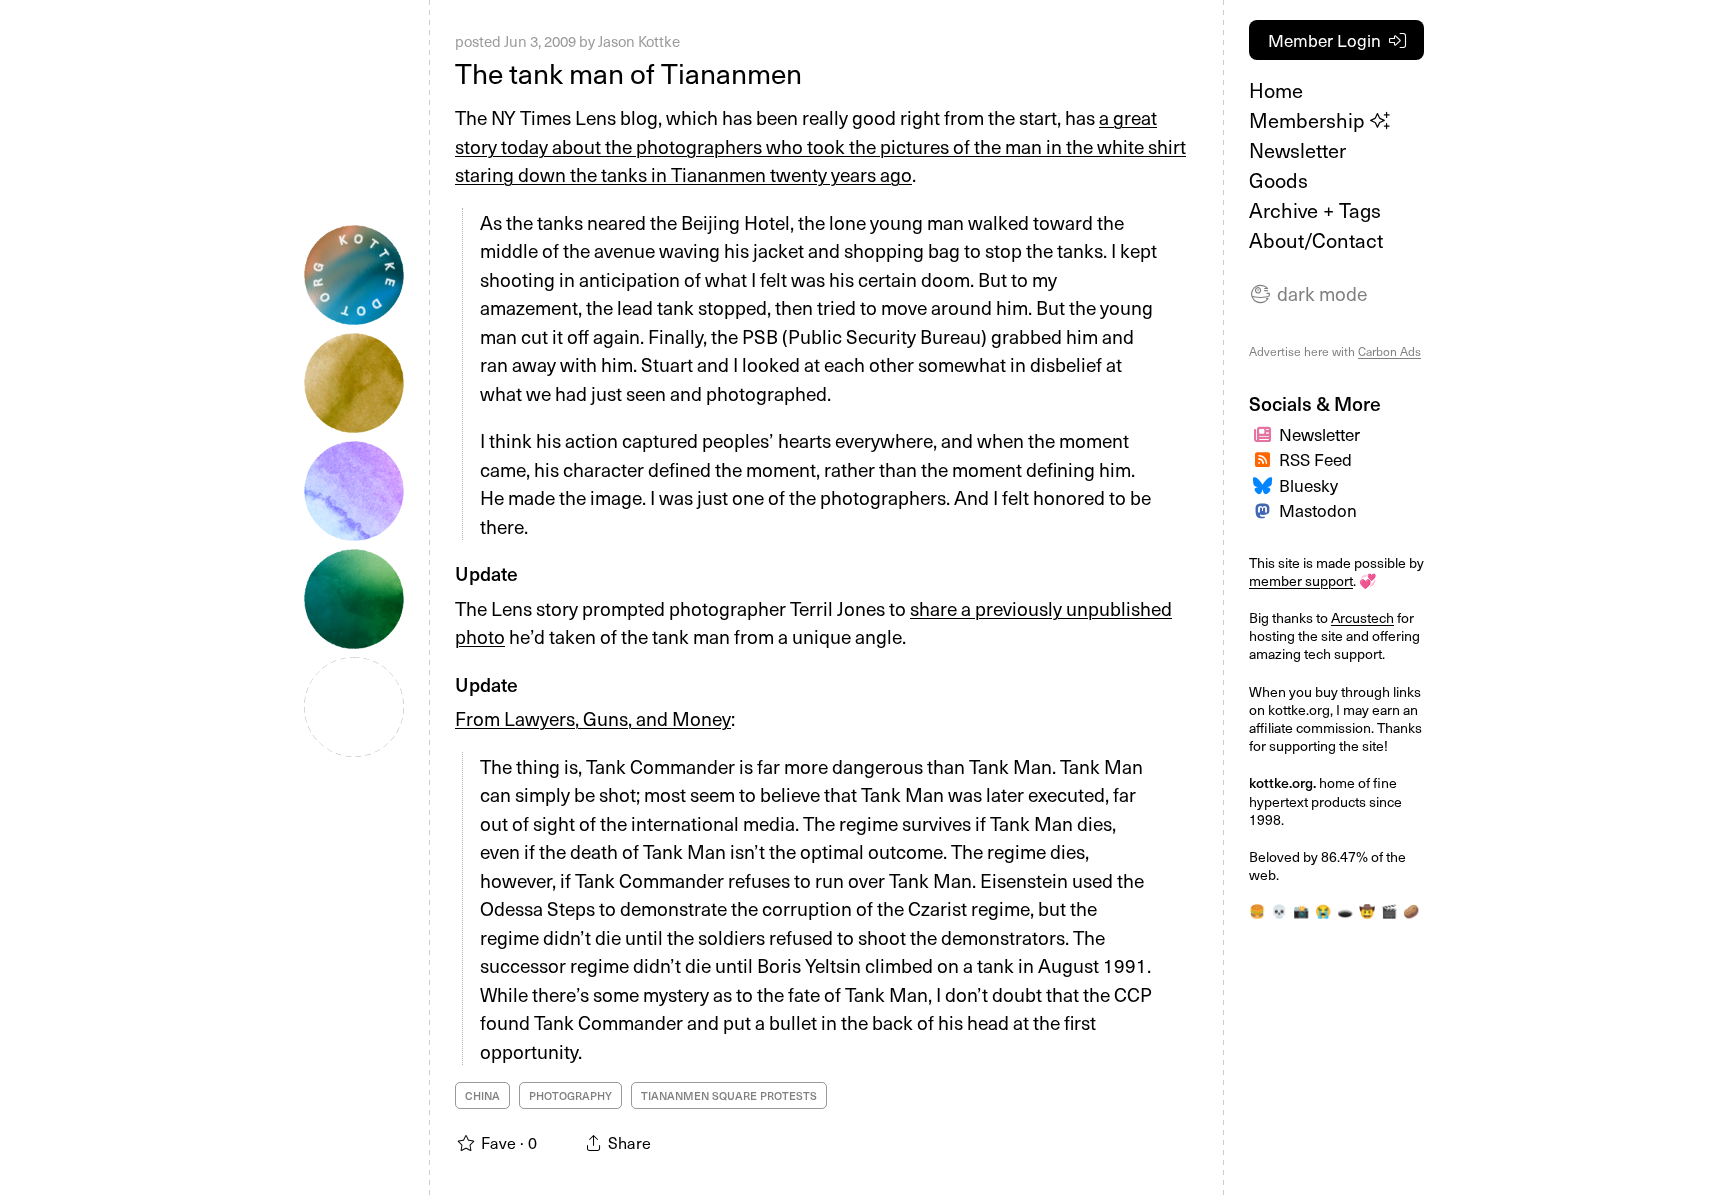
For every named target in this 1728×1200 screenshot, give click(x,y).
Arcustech (1362, 617)
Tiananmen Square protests (729, 1095)
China (482, 1095)
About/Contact (1316, 240)
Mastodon (1318, 510)
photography (570, 1095)
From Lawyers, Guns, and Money (593, 718)
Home (1276, 90)
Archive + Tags (1315, 210)
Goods (1278, 180)
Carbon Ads (1389, 351)
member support (1301, 580)
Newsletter (1297, 150)
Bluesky (1308, 485)
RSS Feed (1315, 459)
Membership (1309, 120)
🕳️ (1345, 910)
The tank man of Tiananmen (628, 72)
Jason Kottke (639, 41)
